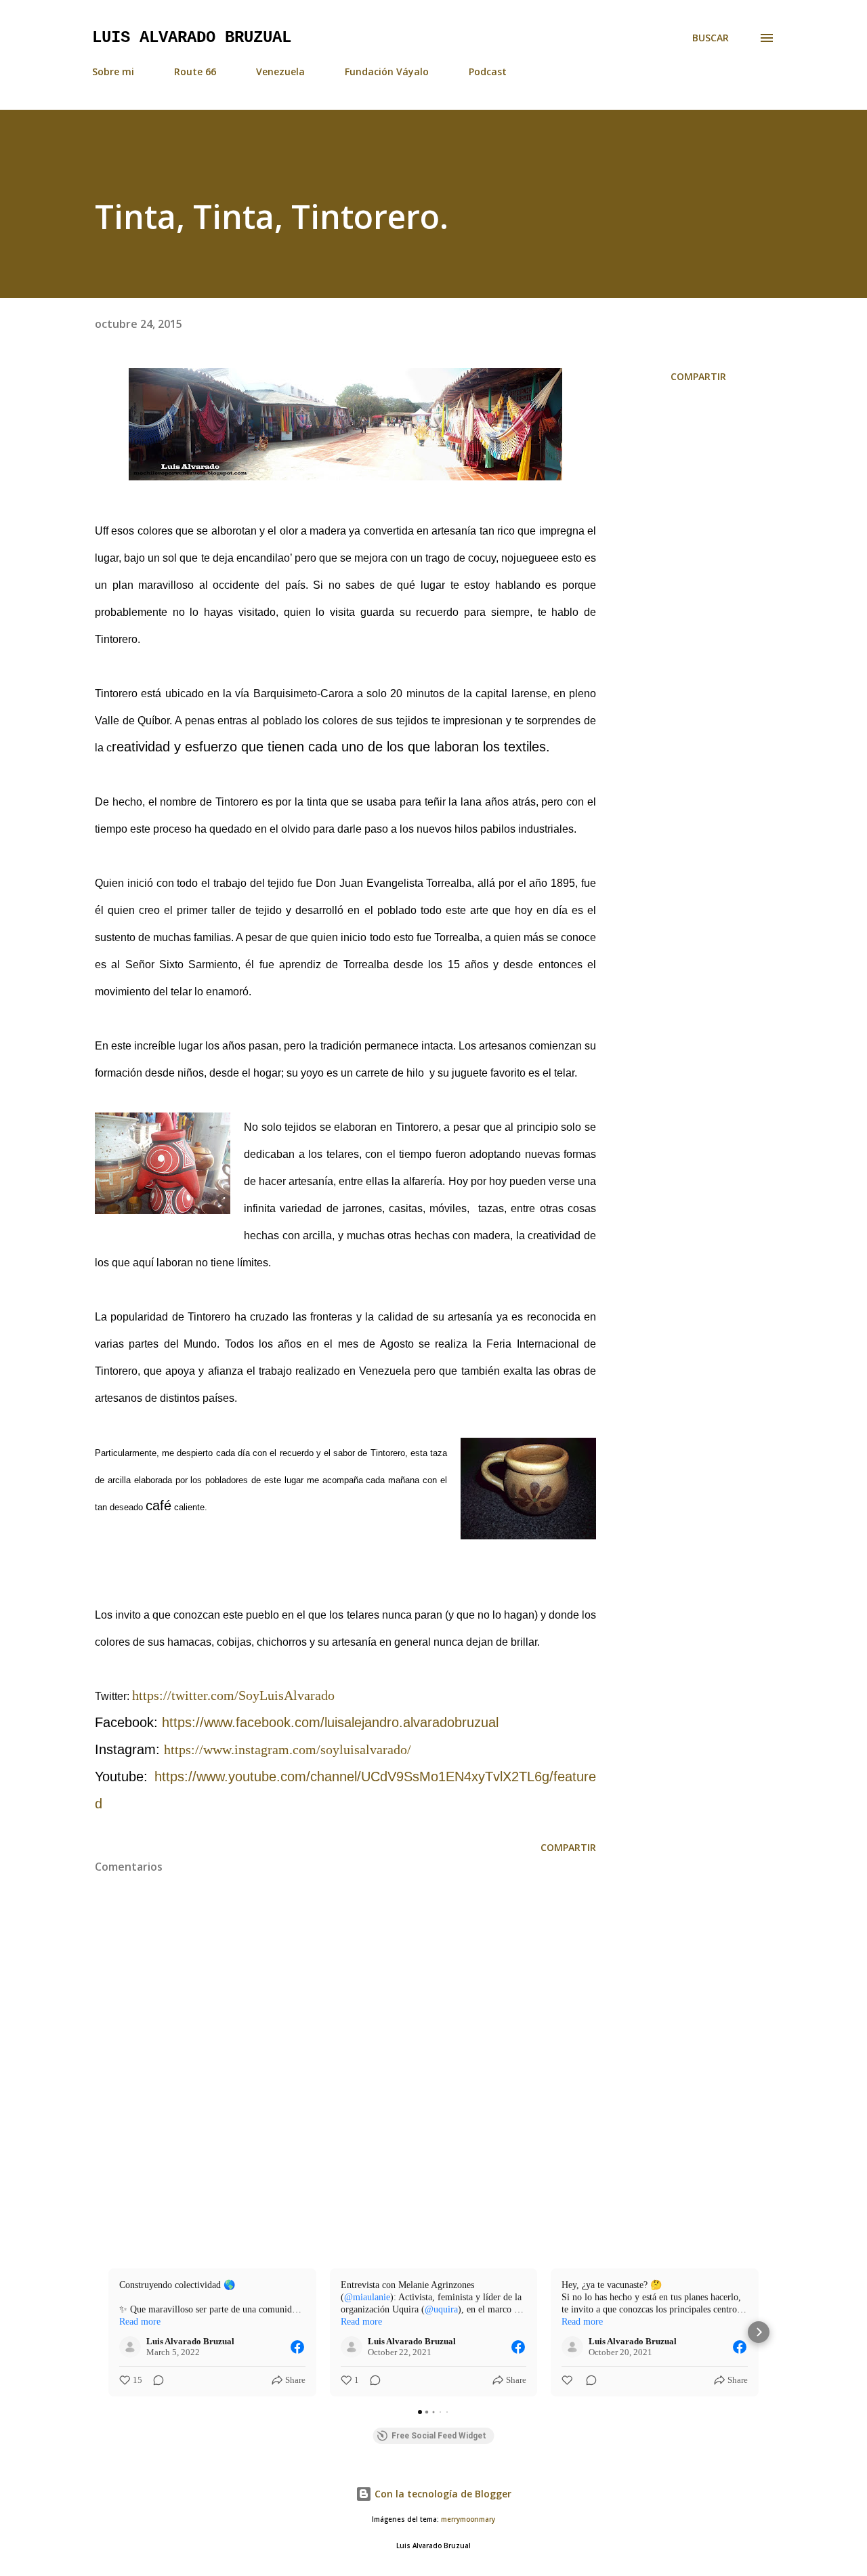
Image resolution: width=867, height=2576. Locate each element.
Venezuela (280, 71)
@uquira (441, 2309)
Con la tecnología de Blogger (442, 2494)
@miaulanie (367, 2297)
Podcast (488, 71)
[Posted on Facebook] (297, 2347)
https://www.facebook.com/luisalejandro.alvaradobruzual (330, 1722)
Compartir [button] (698, 376)
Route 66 (195, 71)
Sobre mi (113, 71)
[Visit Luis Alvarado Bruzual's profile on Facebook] (133, 2347)
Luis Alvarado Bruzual (192, 38)
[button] (108, 2332)
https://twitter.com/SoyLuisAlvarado (233, 1695)
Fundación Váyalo (387, 71)
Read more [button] (140, 2322)
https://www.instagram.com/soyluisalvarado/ (288, 1749)
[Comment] (154, 2380)
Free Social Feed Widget (439, 2436)
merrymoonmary (468, 2519)
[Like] (568, 2380)
